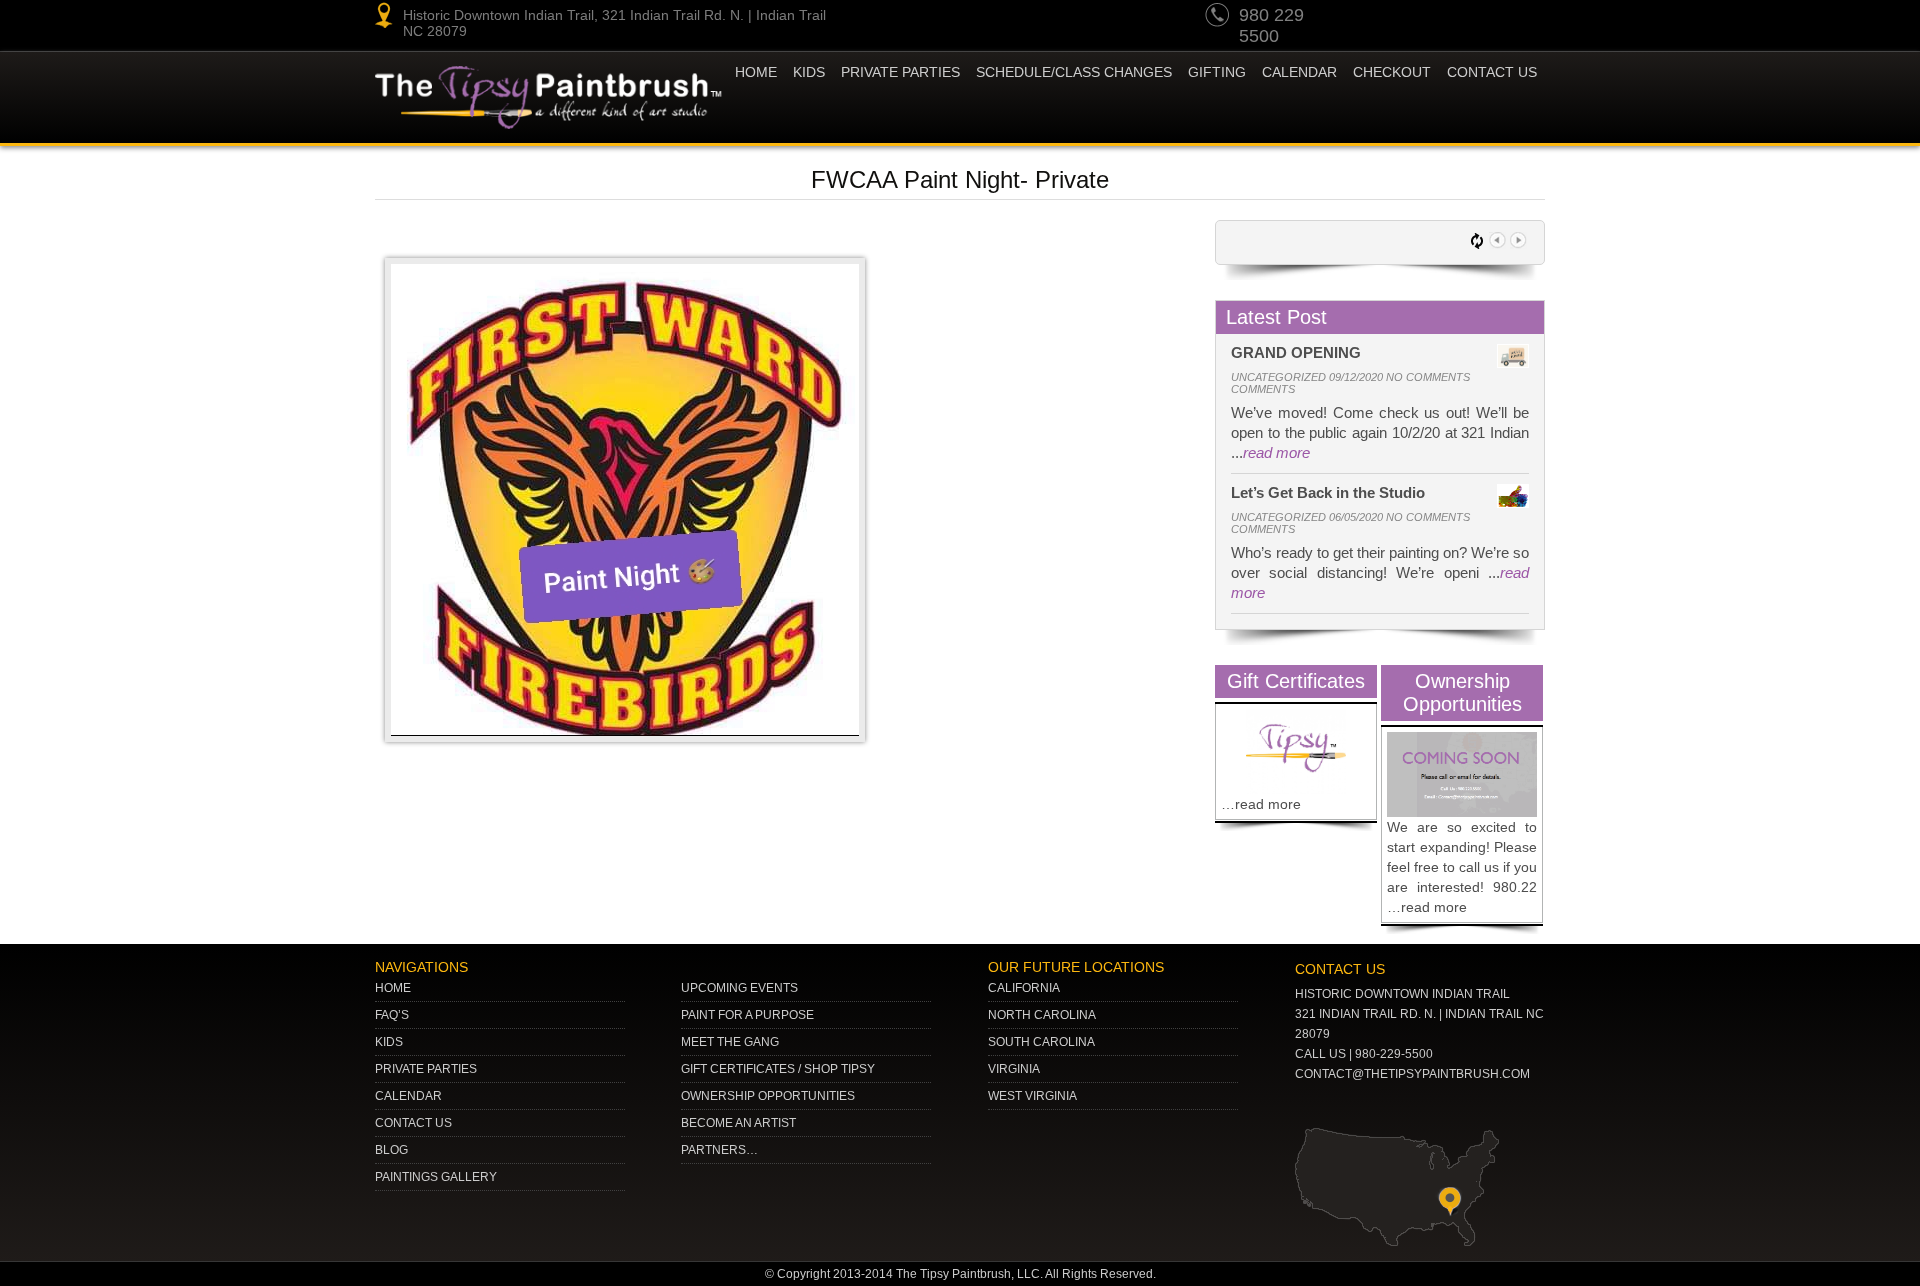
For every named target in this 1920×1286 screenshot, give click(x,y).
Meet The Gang (730, 1042)
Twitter (1450, 18)
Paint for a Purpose (747, 1015)
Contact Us (1492, 72)
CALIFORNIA (1024, 988)
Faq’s (392, 1015)
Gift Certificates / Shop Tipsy (778, 1069)
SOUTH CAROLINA (1041, 1042)
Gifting (1217, 72)
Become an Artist (738, 1123)
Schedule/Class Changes (1074, 72)
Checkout (1392, 72)
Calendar (1299, 72)
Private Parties (900, 72)
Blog (391, 1150)
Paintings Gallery (436, 1177)
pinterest (1412, 18)
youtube (1374, 18)
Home (756, 72)
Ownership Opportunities (768, 1096)
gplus (1488, 18)
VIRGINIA (1014, 1069)
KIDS (809, 72)
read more (1276, 452)
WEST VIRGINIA (1032, 1096)
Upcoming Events (739, 988)
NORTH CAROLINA (1042, 1015)
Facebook (1526, 18)
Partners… (719, 1150)
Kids (389, 1042)
